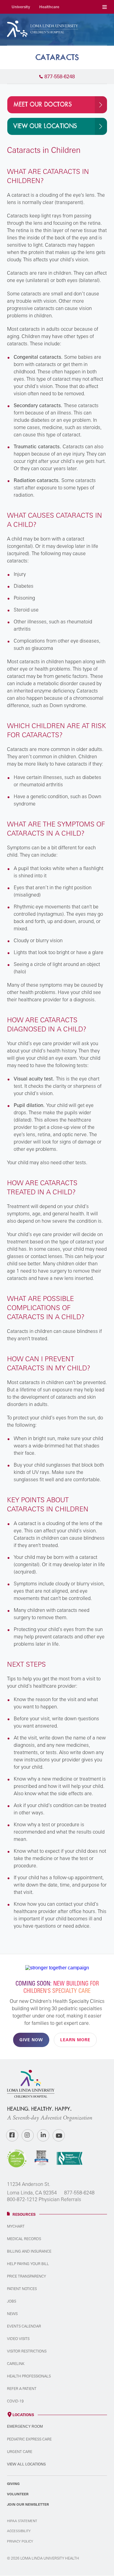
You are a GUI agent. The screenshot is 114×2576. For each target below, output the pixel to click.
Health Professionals (29, 2376)
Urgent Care (20, 2452)
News (12, 2314)
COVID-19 (15, 2401)
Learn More (75, 2040)
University (21, 7)
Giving (13, 2484)
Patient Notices (22, 2289)
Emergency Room (25, 2426)
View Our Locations (45, 126)
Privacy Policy (20, 2541)
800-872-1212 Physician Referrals (44, 2199)
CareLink (16, 2364)
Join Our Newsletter (28, 2504)
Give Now (31, 2040)
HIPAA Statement (22, 2521)
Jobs (12, 2301)
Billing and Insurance (29, 2251)
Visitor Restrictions (27, 2351)
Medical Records (24, 2239)
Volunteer (18, 2494)
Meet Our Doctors (43, 105)
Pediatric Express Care (29, 2439)
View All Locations (26, 2464)
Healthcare (49, 7)
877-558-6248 (79, 2193)
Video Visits (18, 2339)
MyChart (16, 2226)
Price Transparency (26, 2276)
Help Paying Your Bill (28, 2264)
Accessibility (19, 2531)
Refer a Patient (22, 2389)
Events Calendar (24, 2326)
